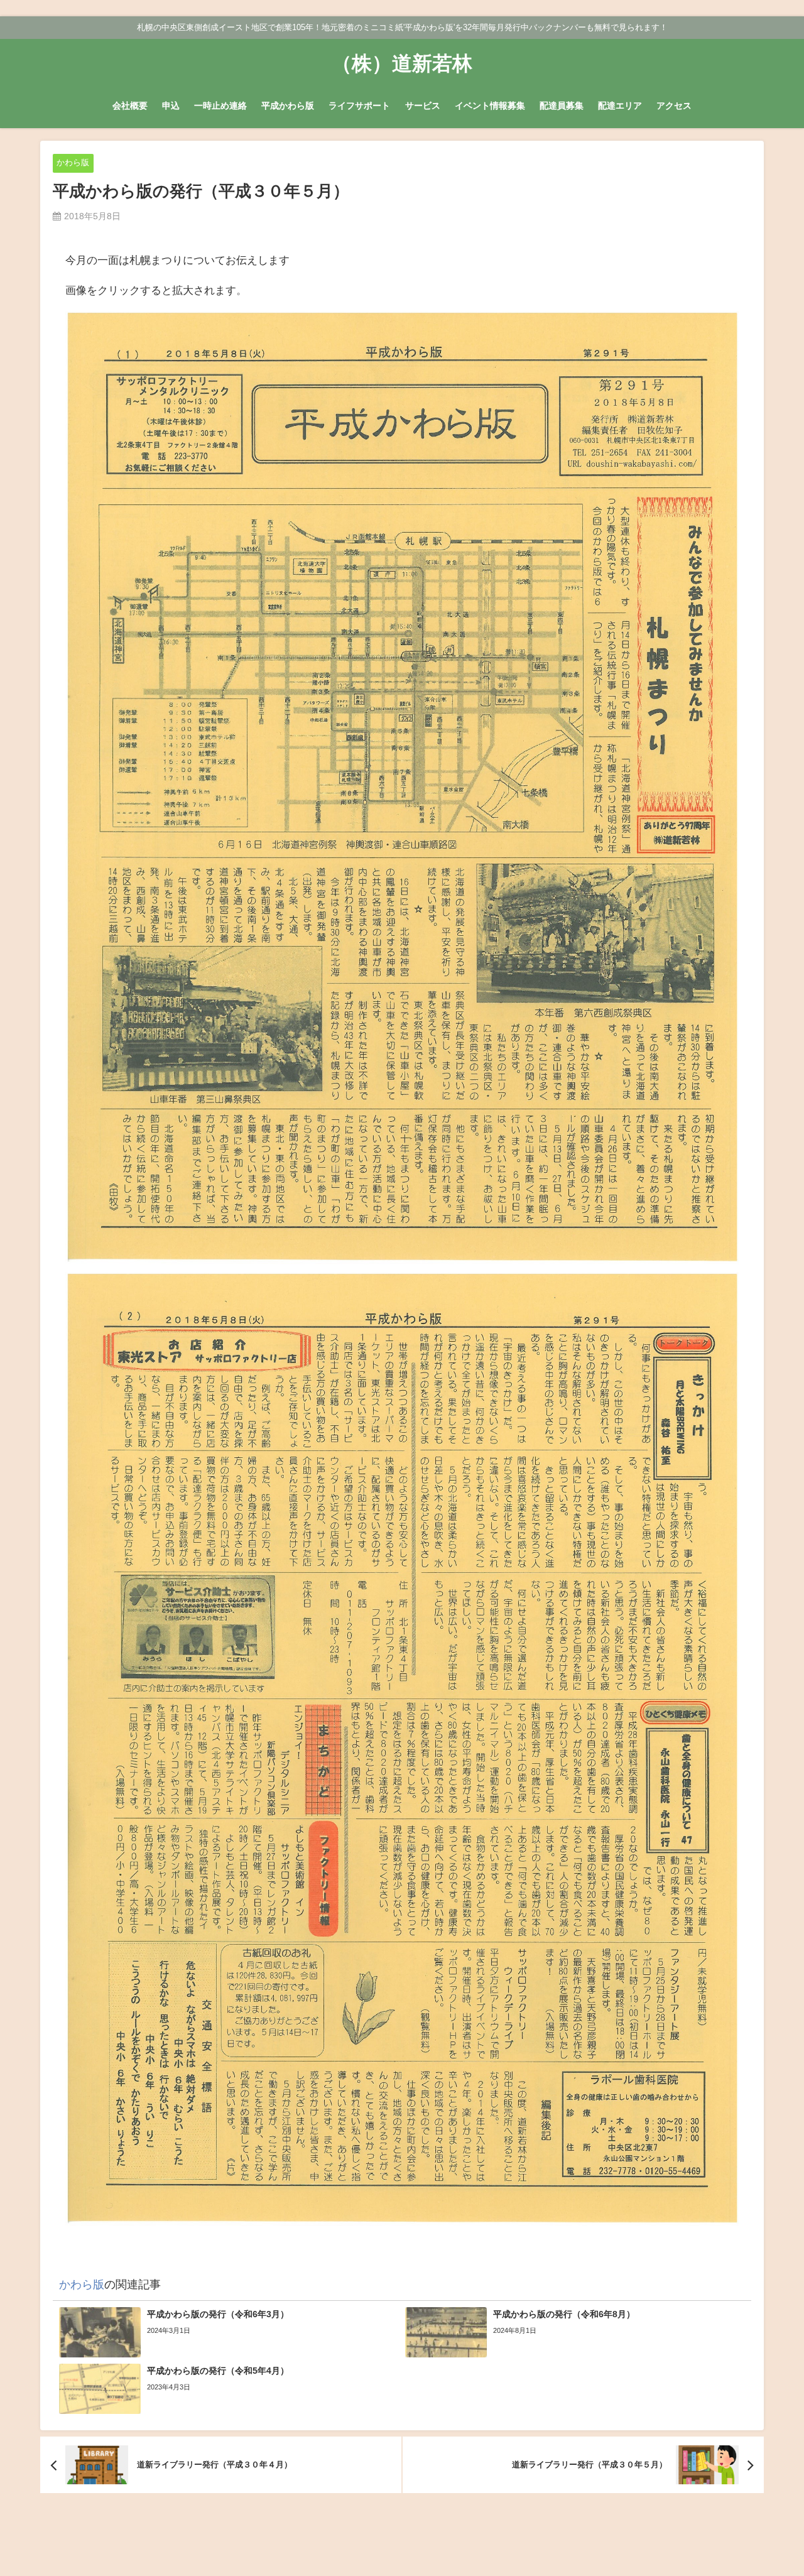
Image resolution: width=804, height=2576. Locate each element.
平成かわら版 (288, 106)
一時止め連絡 (220, 106)
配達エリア (620, 106)
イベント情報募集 (490, 106)
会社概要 (130, 106)
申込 (171, 106)
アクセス (674, 106)
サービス (423, 106)
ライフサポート (359, 106)
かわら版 (73, 162)
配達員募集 (562, 106)
